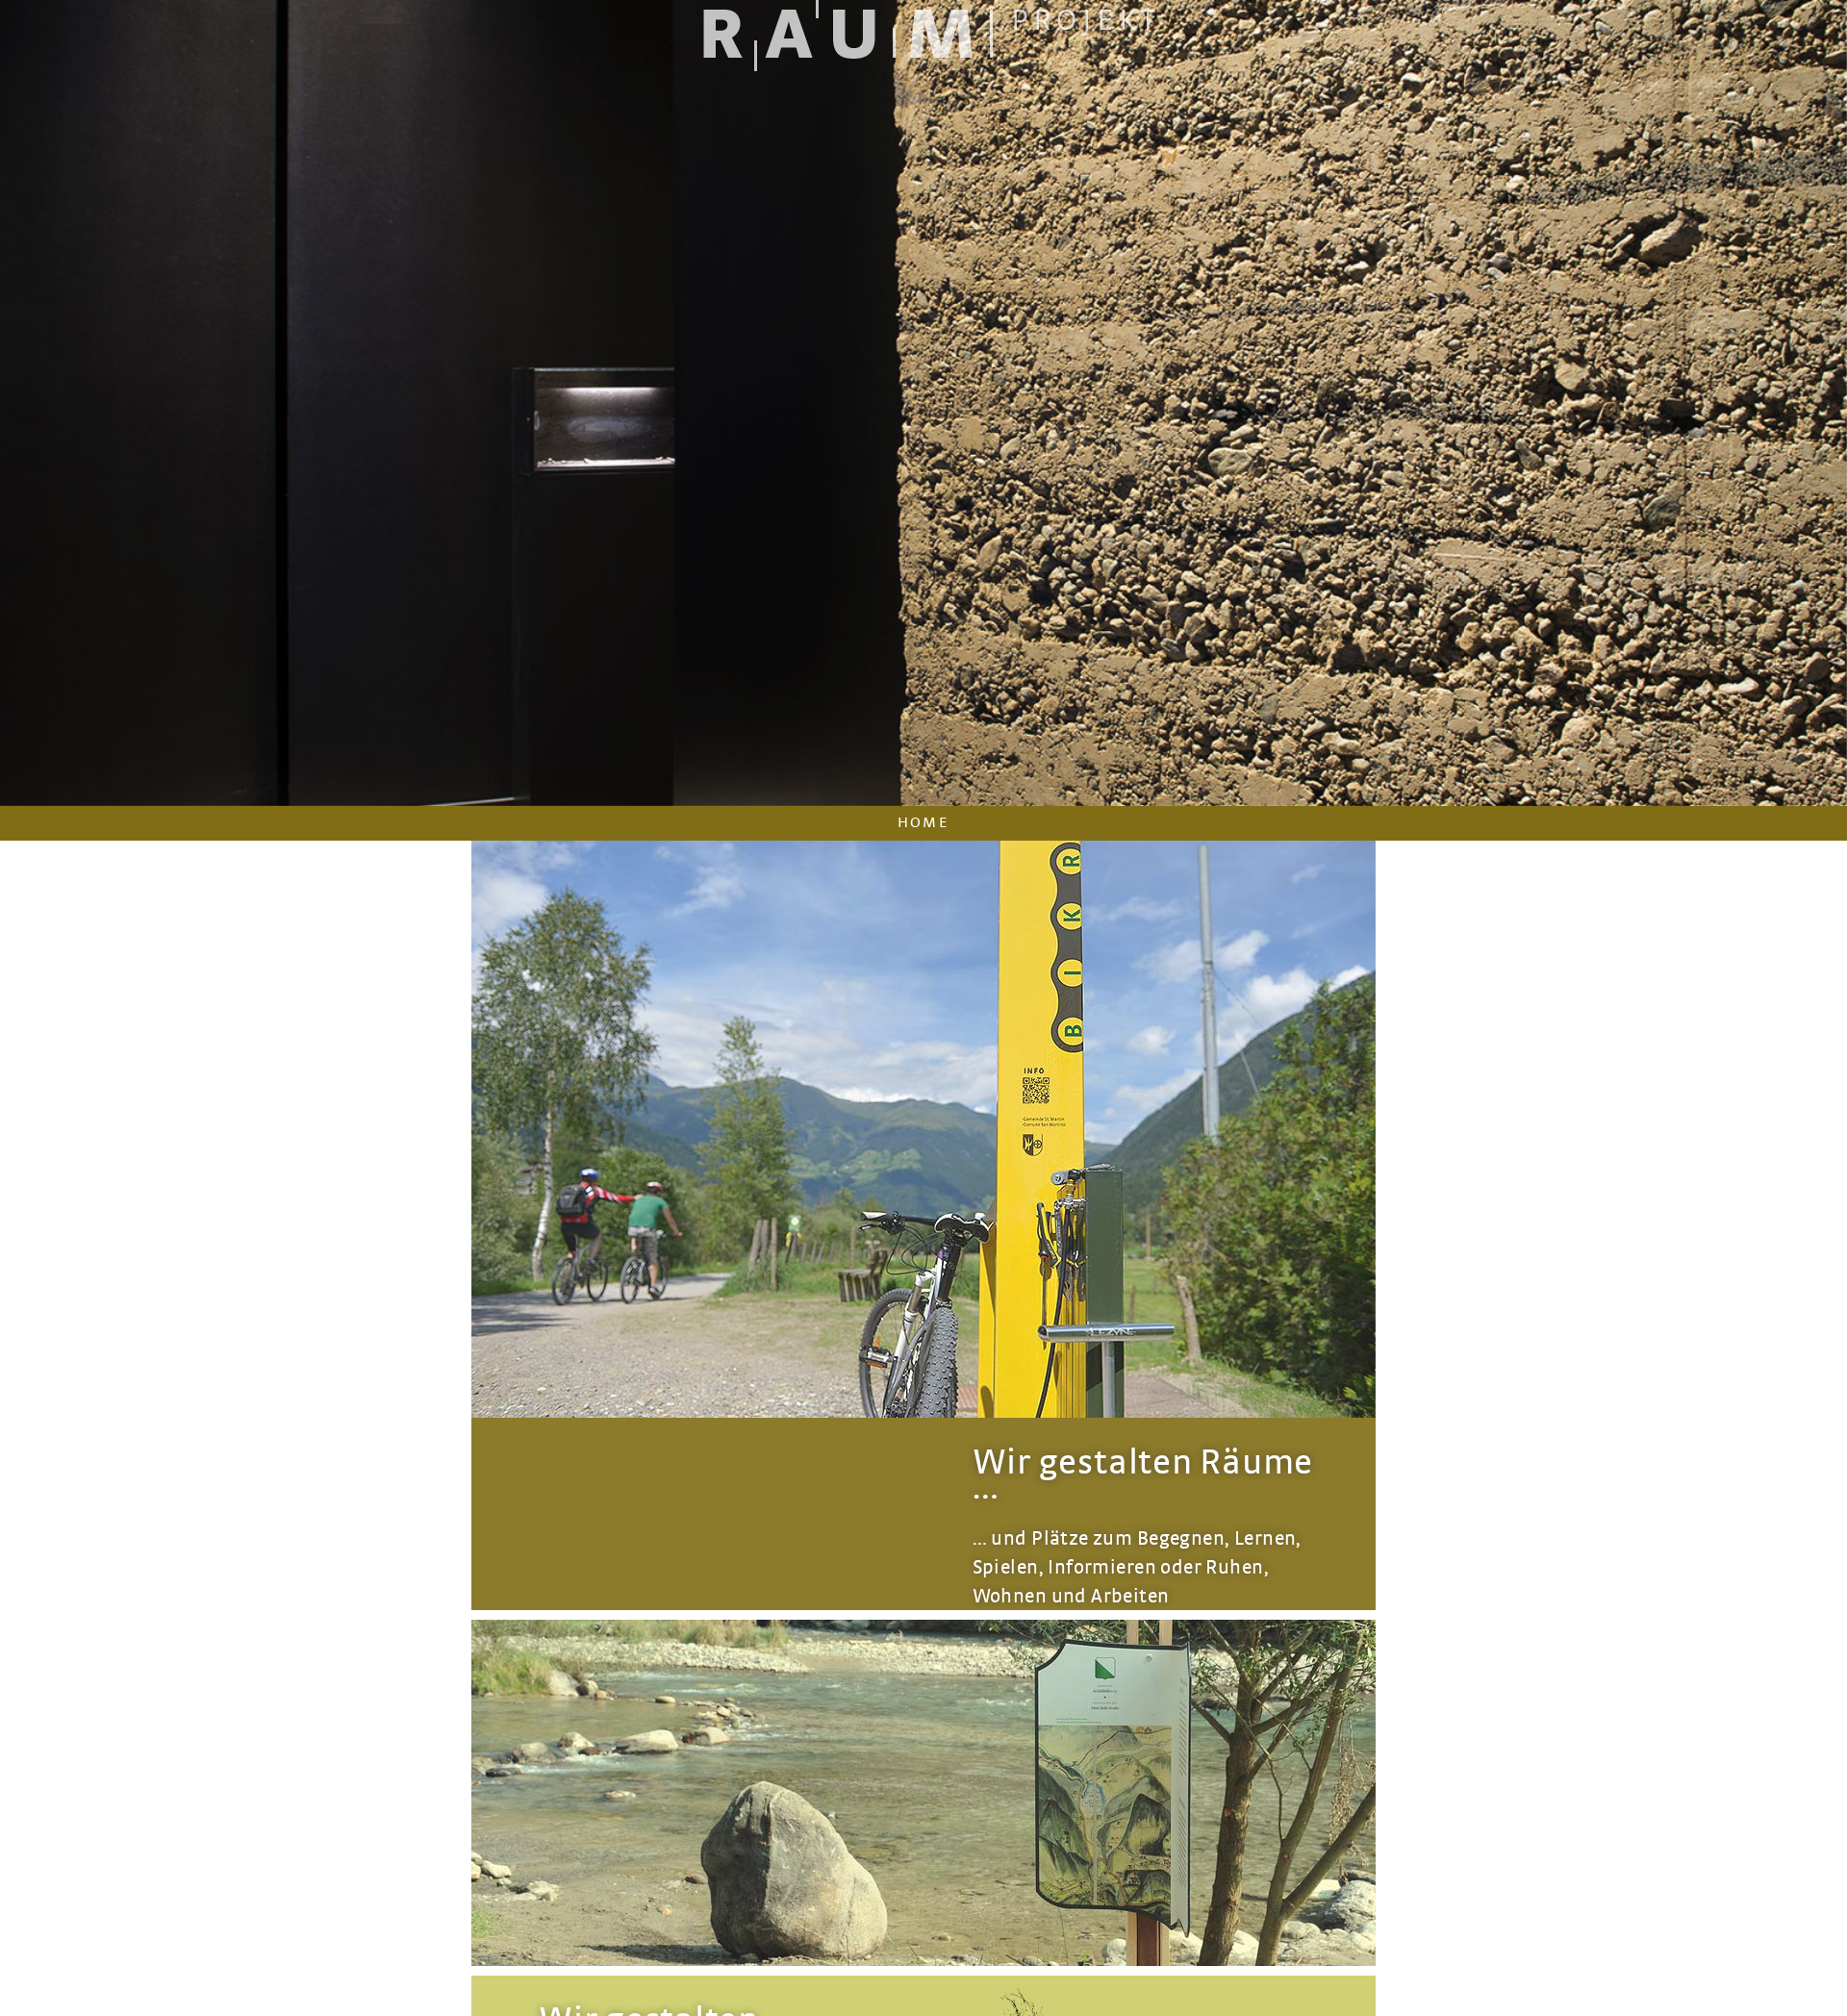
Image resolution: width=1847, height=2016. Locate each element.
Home (924, 822)
